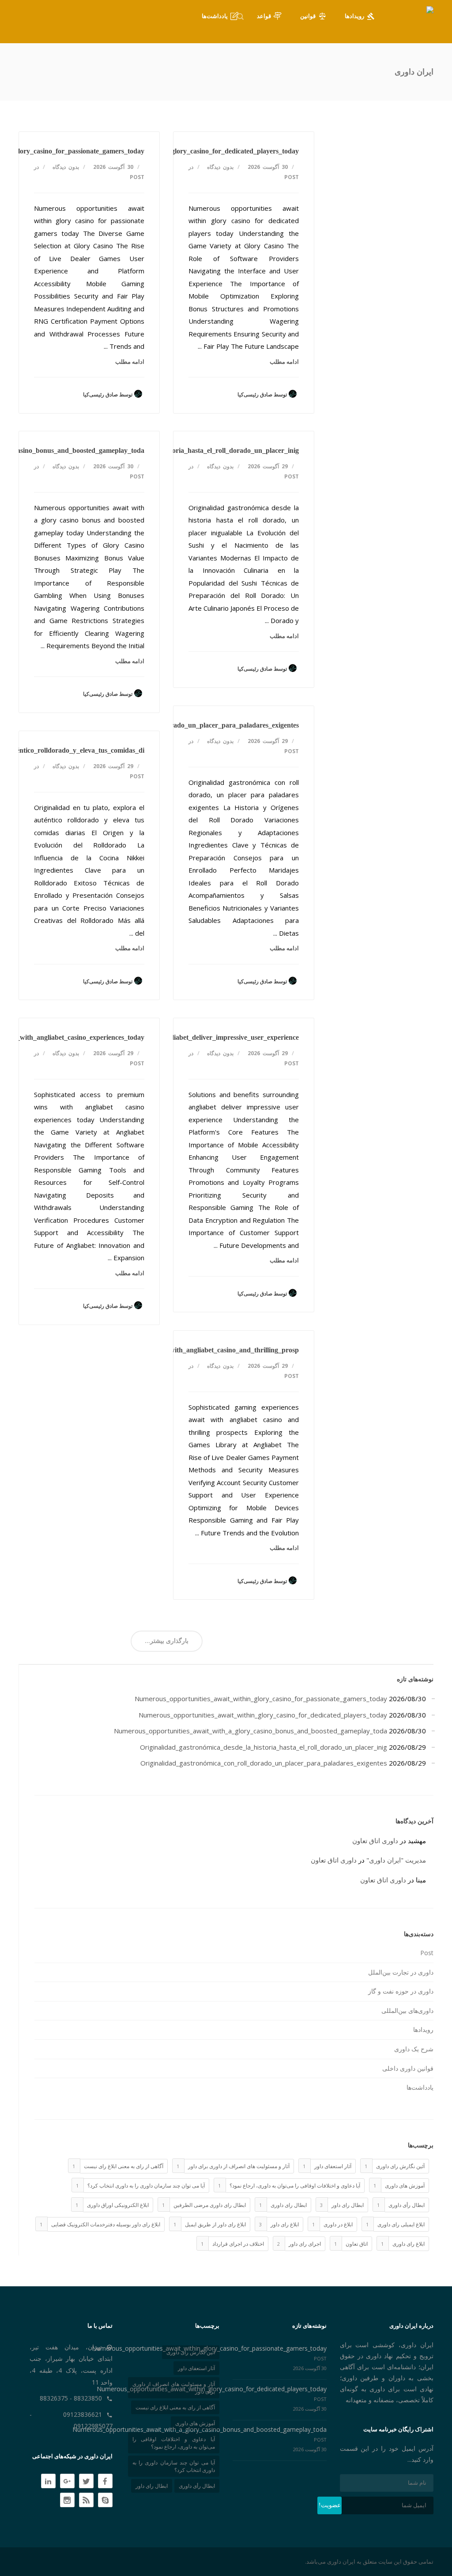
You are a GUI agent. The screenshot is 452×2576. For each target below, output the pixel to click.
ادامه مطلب (130, 362)
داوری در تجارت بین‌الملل (401, 1972)
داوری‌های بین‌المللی (407, 2010)
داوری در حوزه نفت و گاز (401, 1991)
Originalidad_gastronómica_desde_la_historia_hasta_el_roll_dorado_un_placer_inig (173, 450)
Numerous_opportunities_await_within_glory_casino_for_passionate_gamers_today (261, 1699)
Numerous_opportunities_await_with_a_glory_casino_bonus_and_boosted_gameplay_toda (250, 1731)
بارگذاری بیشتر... (167, 1641)
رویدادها (423, 2029)
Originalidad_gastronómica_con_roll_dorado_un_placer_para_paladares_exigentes (174, 725)
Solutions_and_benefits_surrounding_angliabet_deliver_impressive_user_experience (173, 1037)
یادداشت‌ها (420, 2087)
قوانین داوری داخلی (408, 2068)
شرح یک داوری (414, 2049)
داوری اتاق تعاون (375, 1841)
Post (137, 177)
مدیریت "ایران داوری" (396, 1860)
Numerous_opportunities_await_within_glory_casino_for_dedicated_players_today (175, 151)
